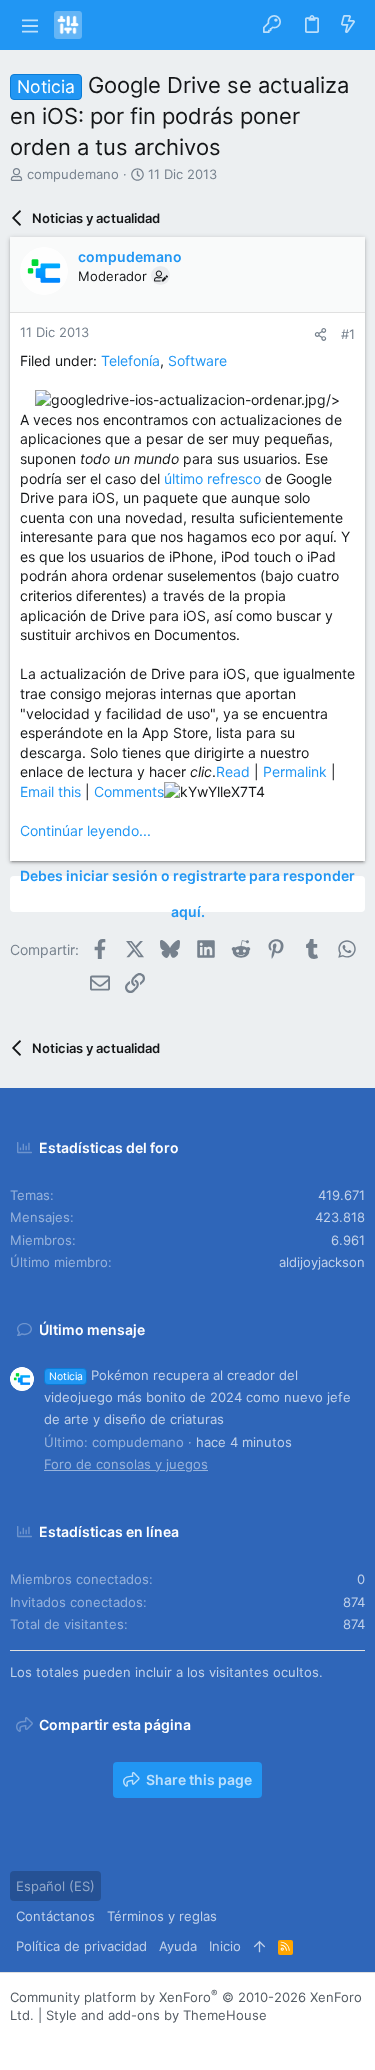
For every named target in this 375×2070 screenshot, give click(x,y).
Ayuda (178, 1946)
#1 (348, 334)
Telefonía (130, 360)
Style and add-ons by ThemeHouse (156, 2015)
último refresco (212, 478)
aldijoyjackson (322, 1262)
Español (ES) (55, 1886)
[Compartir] (320, 334)
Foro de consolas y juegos (126, 1464)
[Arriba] (259, 1946)
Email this (50, 791)
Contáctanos (55, 1916)
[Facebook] (19, 2039)
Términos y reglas (162, 1916)
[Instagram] (49, 2039)
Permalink (295, 771)
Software (197, 360)
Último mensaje (92, 1329)
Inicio (225, 1946)
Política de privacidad (81, 1946)
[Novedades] (348, 25)
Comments (129, 791)
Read (233, 771)
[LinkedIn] (79, 2039)
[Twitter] (109, 2039)
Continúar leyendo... (85, 830)
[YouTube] (139, 2039)
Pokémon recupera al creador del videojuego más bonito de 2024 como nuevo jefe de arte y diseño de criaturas (197, 1397)
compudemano (73, 174)
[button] (29, 25)
